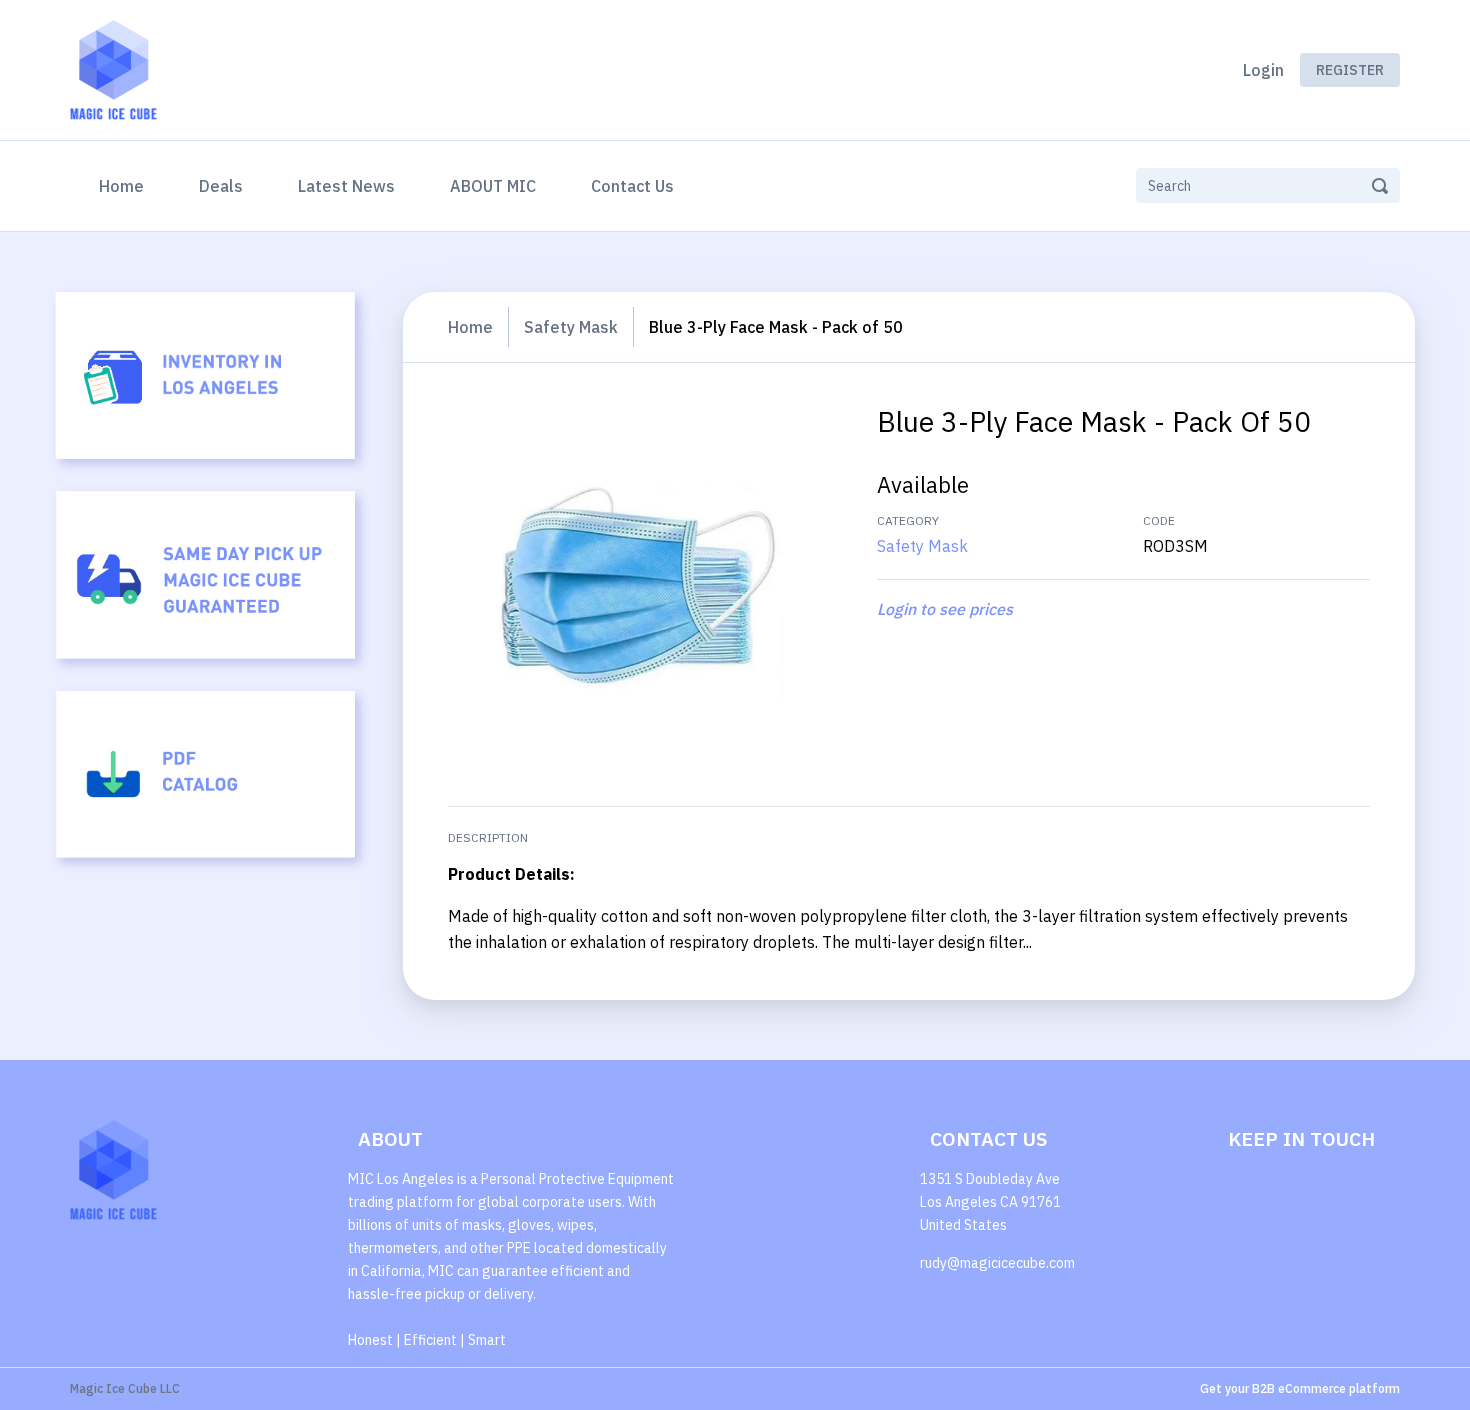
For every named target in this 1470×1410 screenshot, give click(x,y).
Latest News (346, 186)
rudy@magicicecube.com (997, 1263)
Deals (221, 186)
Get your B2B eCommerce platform (1300, 1388)
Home (125, 185)
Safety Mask (571, 327)
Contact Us (632, 186)
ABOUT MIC (493, 186)
